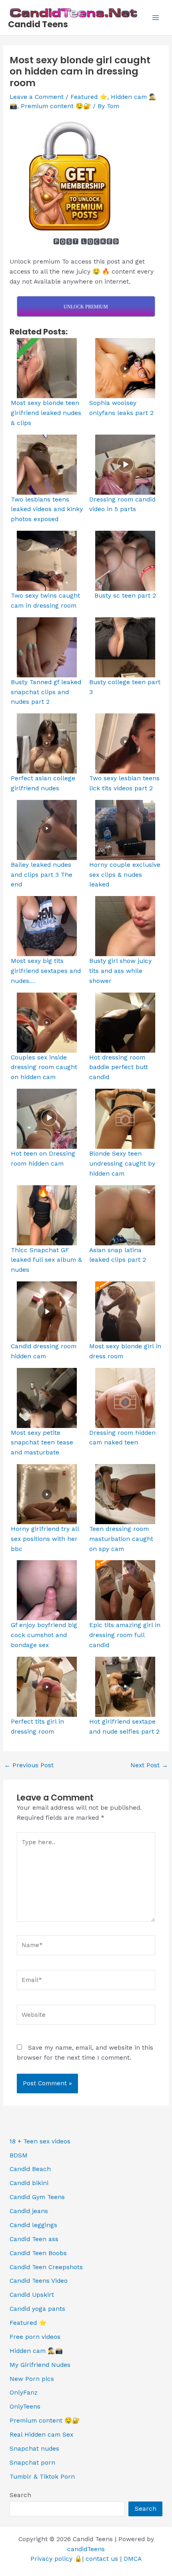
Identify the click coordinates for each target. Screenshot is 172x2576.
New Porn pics (32, 2379)
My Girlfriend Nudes (40, 2365)
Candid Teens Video (39, 2281)
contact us (102, 2559)
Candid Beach (30, 2169)
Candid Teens (38, 24)
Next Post (149, 1766)
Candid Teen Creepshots (46, 2267)
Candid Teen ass (34, 2239)
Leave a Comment (37, 97)
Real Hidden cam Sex (41, 2435)
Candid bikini (29, 2183)
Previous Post (29, 1766)
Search (20, 2495)
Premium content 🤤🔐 (56, 106)
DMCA (133, 2559)
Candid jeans (29, 2211)
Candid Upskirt (32, 2295)
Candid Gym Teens (37, 2197)
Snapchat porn (32, 2463)
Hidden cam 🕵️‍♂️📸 (36, 2351)
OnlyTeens (25, 2407)
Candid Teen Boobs (38, 2253)
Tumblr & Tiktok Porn (42, 2477)
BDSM (19, 2155)
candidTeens (86, 2549)
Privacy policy (51, 2559)
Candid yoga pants (37, 2309)
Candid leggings (33, 2225)
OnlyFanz (24, 2393)
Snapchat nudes (34, 2449)
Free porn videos (35, 2337)
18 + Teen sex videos (40, 2141)
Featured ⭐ (89, 97)
